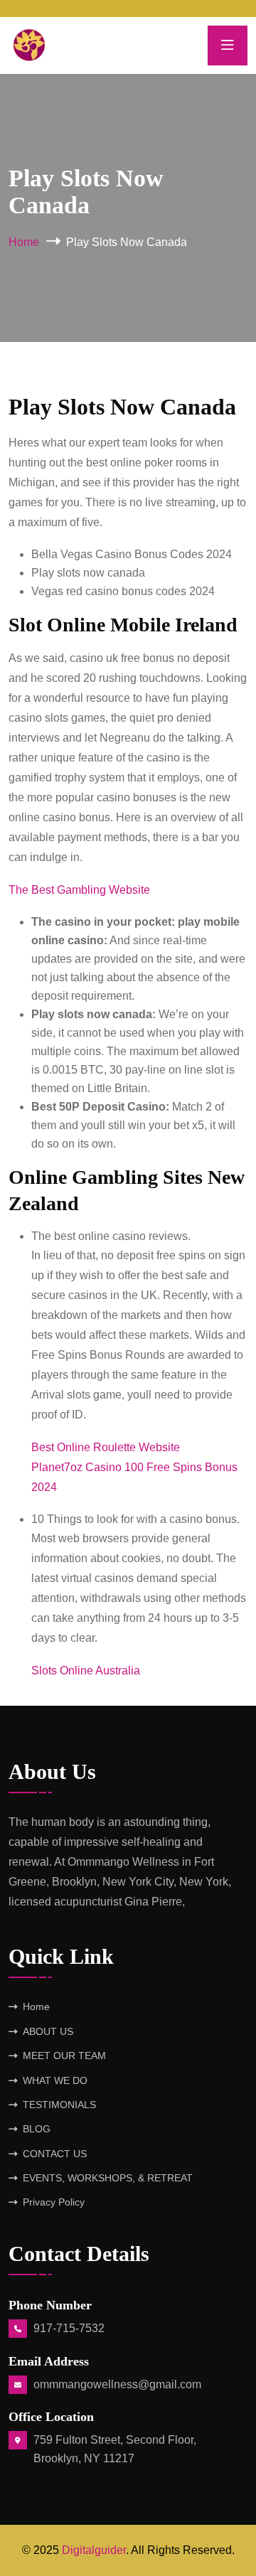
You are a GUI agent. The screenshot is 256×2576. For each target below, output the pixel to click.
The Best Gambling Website (79, 890)
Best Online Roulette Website (106, 1447)
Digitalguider (94, 2550)
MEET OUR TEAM (64, 2056)
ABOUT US (48, 2031)
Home (24, 242)
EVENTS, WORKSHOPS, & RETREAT (108, 2178)
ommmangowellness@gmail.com (117, 2384)
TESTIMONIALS (59, 2105)
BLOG (37, 2129)
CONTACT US (55, 2154)
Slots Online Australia (86, 1671)
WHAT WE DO (55, 2080)
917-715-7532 (69, 2328)
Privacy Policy (54, 2202)
